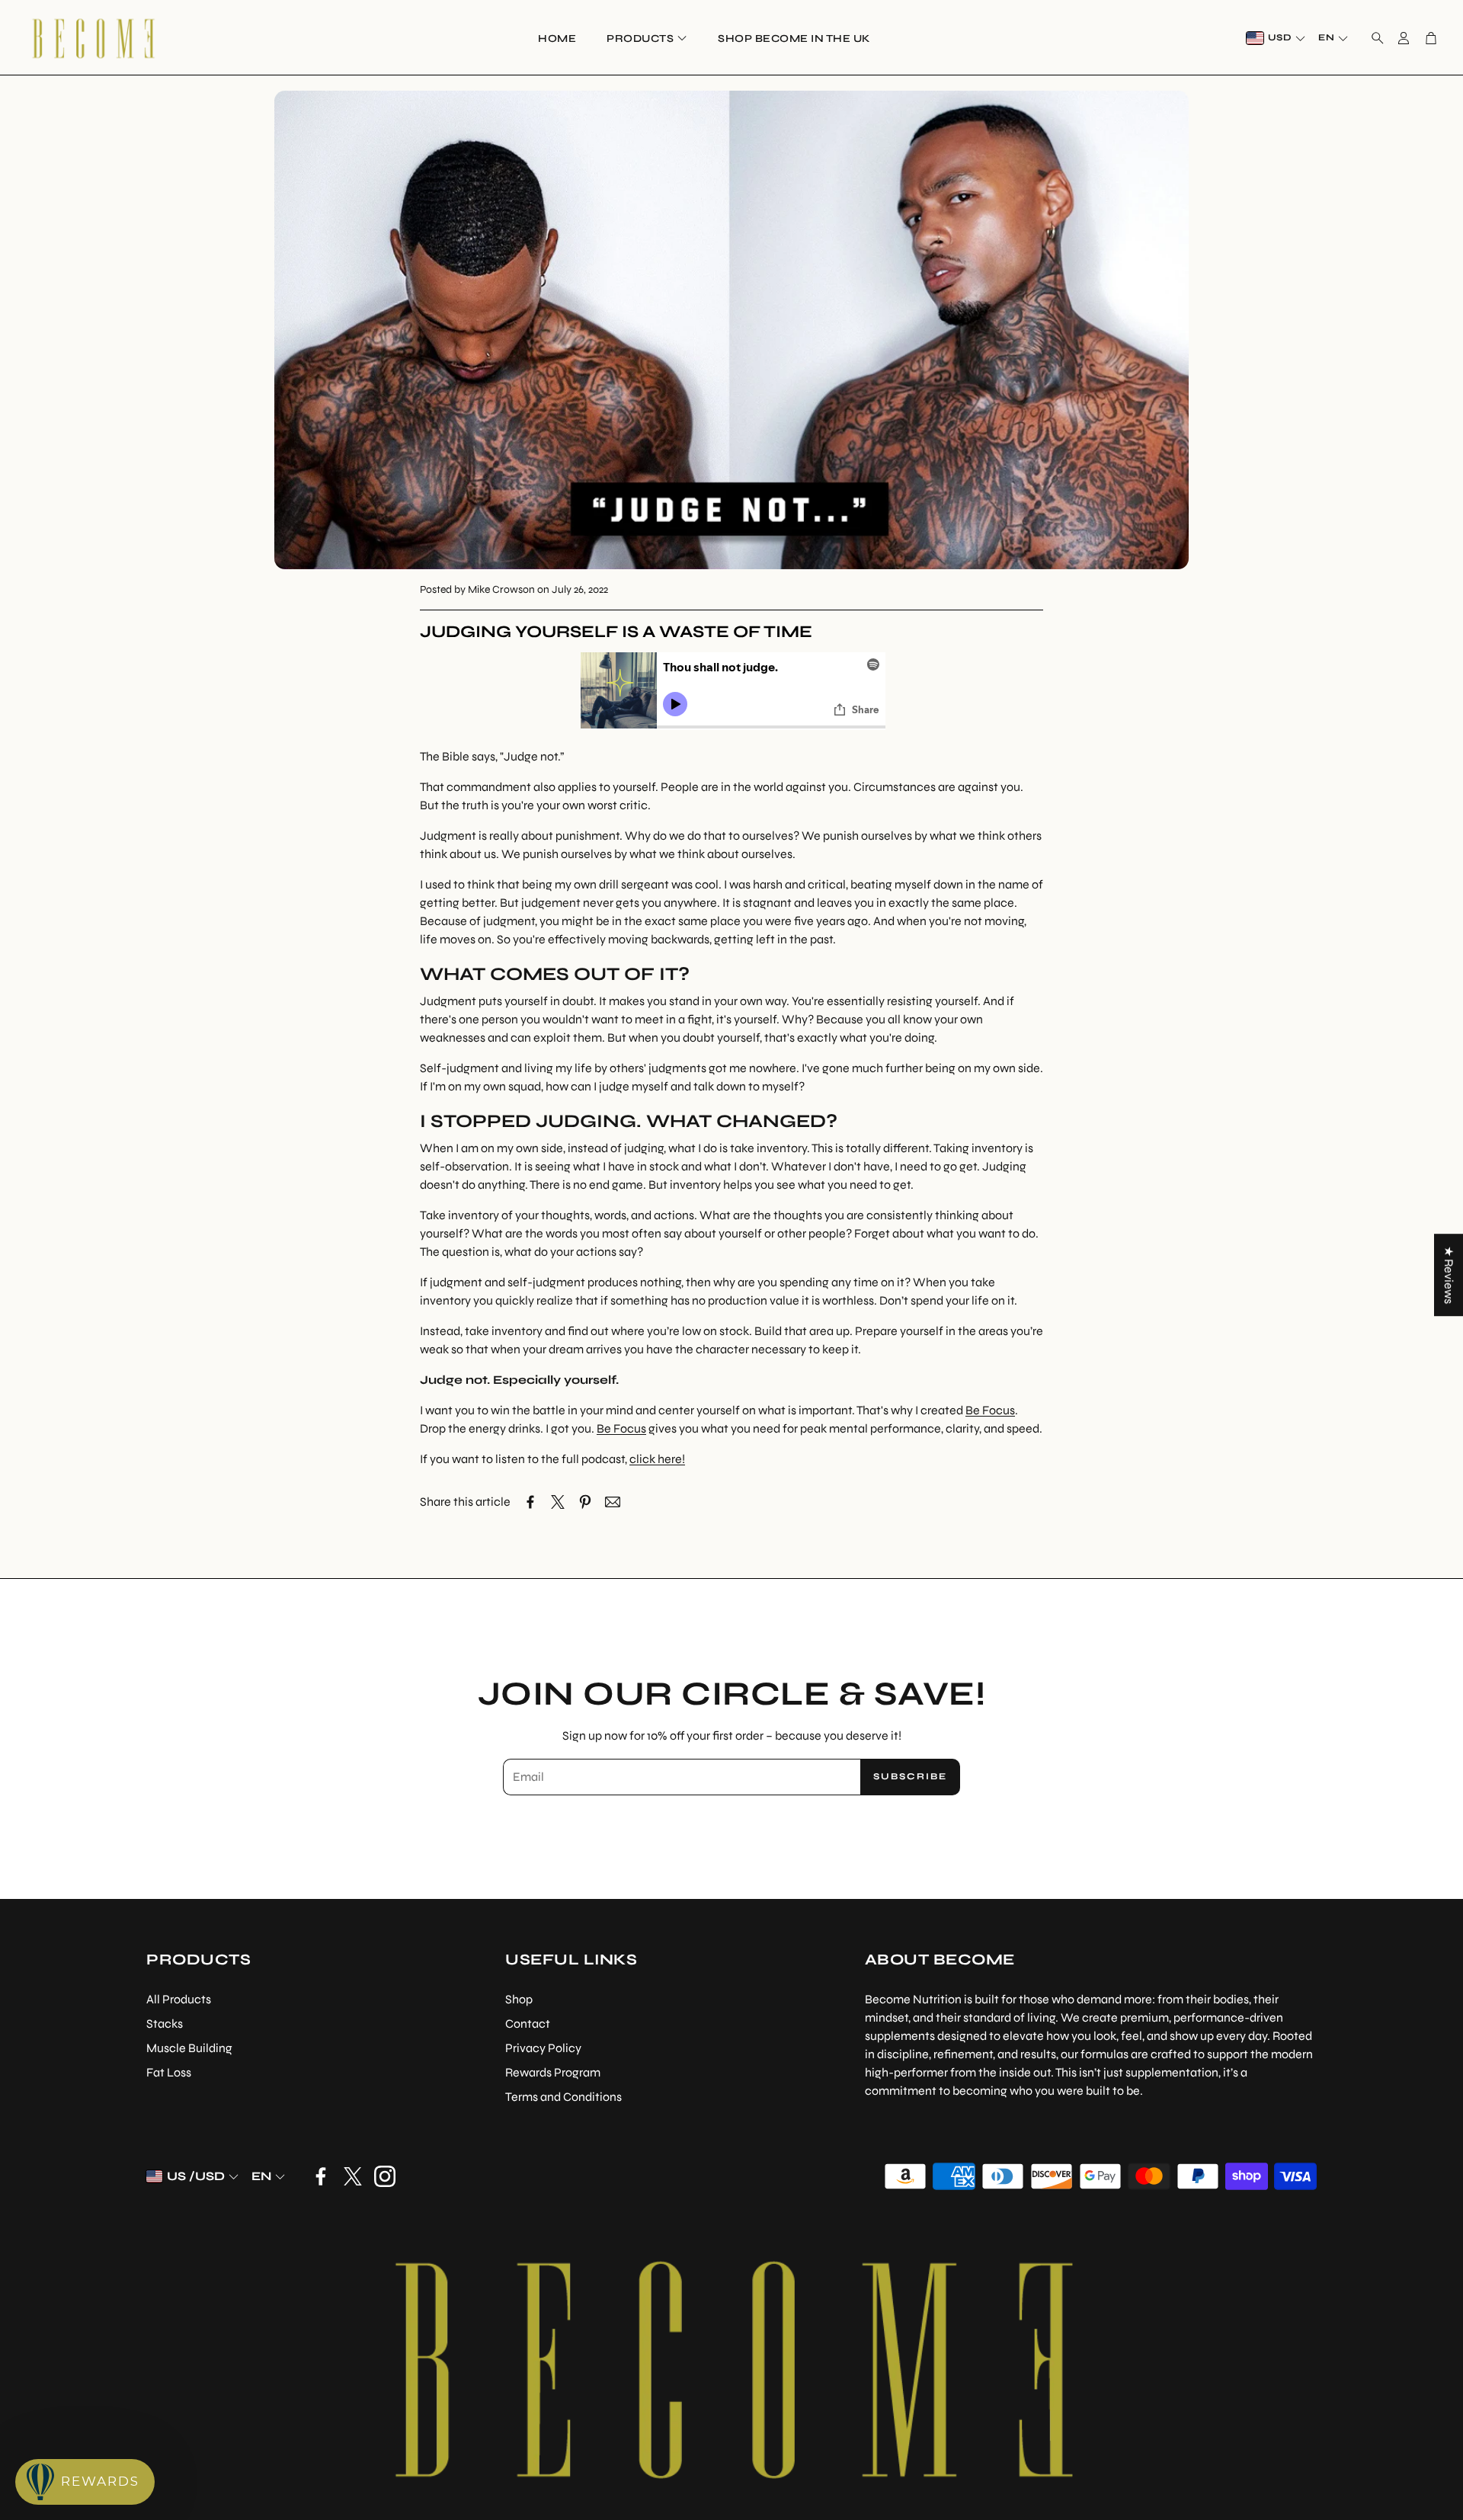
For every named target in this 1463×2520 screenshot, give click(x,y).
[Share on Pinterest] (585, 1502)
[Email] (613, 1502)
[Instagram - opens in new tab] (385, 2176)
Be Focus (990, 1410)
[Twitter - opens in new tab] (353, 2176)
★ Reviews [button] (1449, 1275)
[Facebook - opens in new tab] (321, 2176)
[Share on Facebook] (530, 1502)
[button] (1373, 38)
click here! (657, 1459)
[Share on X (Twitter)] (558, 1502)
